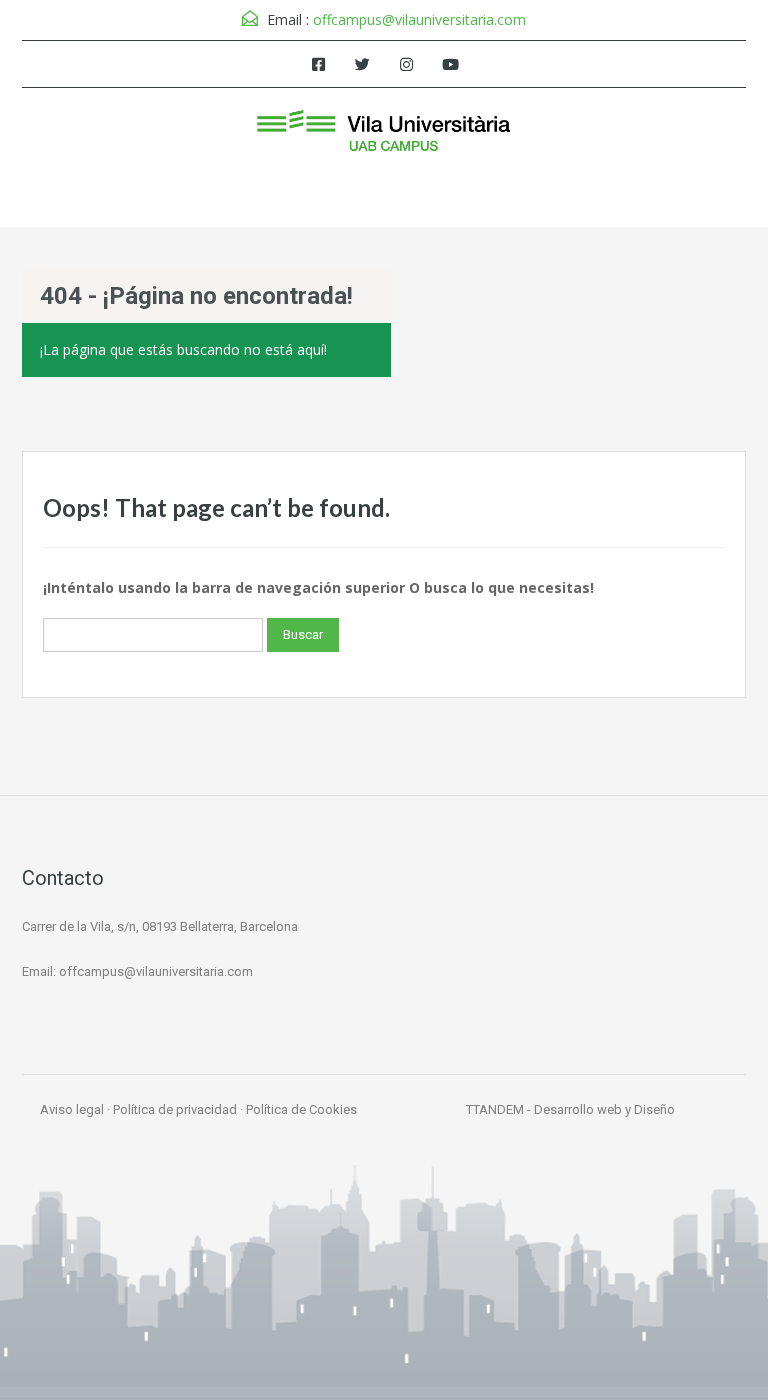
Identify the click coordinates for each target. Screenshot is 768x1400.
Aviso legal (72, 1109)
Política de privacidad (175, 1109)
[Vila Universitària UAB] (384, 134)
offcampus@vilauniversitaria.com (419, 19)
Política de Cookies (301, 1109)
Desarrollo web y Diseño (604, 1109)
